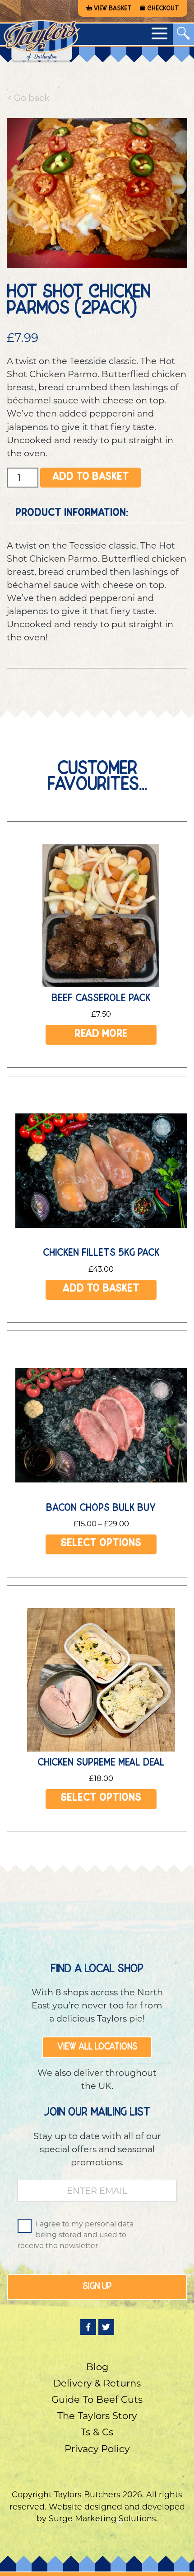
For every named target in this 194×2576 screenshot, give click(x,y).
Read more (101, 1035)
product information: (72, 514)
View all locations (97, 2047)
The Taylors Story (97, 2416)
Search (97, 64)
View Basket (113, 9)
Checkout (163, 9)
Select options (101, 1544)
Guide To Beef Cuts (97, 2399)
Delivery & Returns (97, 2383)
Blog (97, 2367)
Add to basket (91, 478)
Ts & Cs (97, 2432)
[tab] (97, 514)
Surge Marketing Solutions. (103, 2518)
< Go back (28, 98)
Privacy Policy (97, 2449)
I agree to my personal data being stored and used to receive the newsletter (76, 2235)
